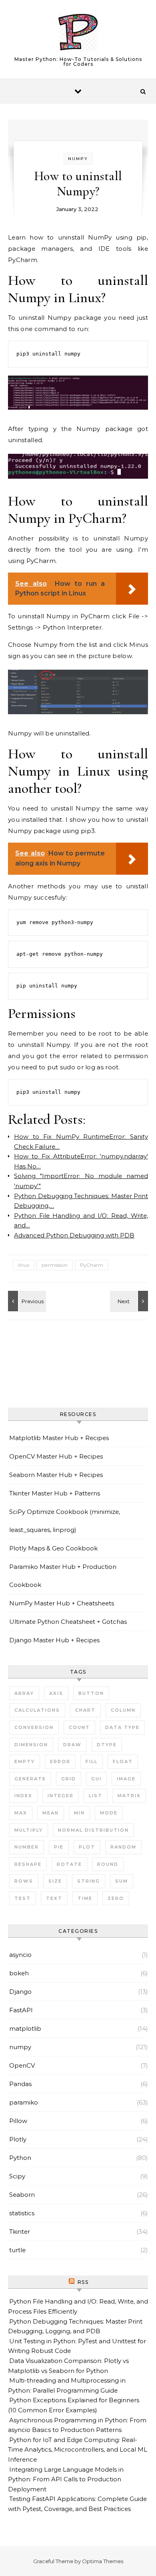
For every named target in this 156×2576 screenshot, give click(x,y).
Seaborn (22, 2195)
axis (56, 1693)
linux (24, 1265)
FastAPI (21, 2010)
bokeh (19, 1973)
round (108, 1864)
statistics (22, 2213)
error (60, 1761)
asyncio (20, 1955)
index (23, 1796)
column (123, 1710)
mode (109, 1813)
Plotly (18, 2139)
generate (30, 1779)
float (123, 1761)
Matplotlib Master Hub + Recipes (59, 1438)
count (79, 1727)
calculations (37, 1710)
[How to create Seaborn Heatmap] (130, 1301)
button (91, 1693)
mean (51, 1813)
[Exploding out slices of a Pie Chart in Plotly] (26, 1301)
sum (122, 1881)
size (55, 1881)
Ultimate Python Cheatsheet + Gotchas (68, 1622)
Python (20, 2158)
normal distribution (93, 1830)
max (21, 1813)
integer (61, 1796)
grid (69, 1779)
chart (85, 1710)
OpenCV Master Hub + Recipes (56, 1456)
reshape (28, 1864)
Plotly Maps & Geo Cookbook (53, 1548)
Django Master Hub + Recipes (54, 1640)
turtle (17, 2250)
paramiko (24, 2102)
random (123, 1847)
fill (92, 1761)
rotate (69, 1864)
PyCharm (92, 1265)
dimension (31, 1745)
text (54, 1898)
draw (72, 1745)
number (27, 1847)
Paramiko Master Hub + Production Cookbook (63, 1576)
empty (25, 1761)
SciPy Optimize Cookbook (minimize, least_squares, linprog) (65, 1521)
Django (20, 1992)
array (24, 1693)
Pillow (18, 2121)
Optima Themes (103, 2561)
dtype (107, 1745)
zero (116, 1898)
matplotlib (25, 2028)
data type (122, 1727)
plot (87, 1847)
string (89, 1881)
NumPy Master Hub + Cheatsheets (62, 1603)
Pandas (20, 2084)
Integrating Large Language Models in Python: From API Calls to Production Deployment (66, 2479)
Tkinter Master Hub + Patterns (55, 1493)
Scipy (17, 2176)
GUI (96, 1779)
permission (55, 1265)
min (79, 1813)
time (85, 1898)
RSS (83, 2282)
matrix (129, 1796)
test (23, 1898)
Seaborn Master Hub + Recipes (56, 1475)
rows (24, 1881)
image (126, 1779)
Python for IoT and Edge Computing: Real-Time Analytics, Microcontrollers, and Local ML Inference (78, 2450)
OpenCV (22, 2065)
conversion (34, 1727)
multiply (29, 1830)
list (96, 1796)
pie (59, 1847)
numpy (78, 159)
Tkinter (20, 2232)
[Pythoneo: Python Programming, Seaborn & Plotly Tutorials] (78, 34)
